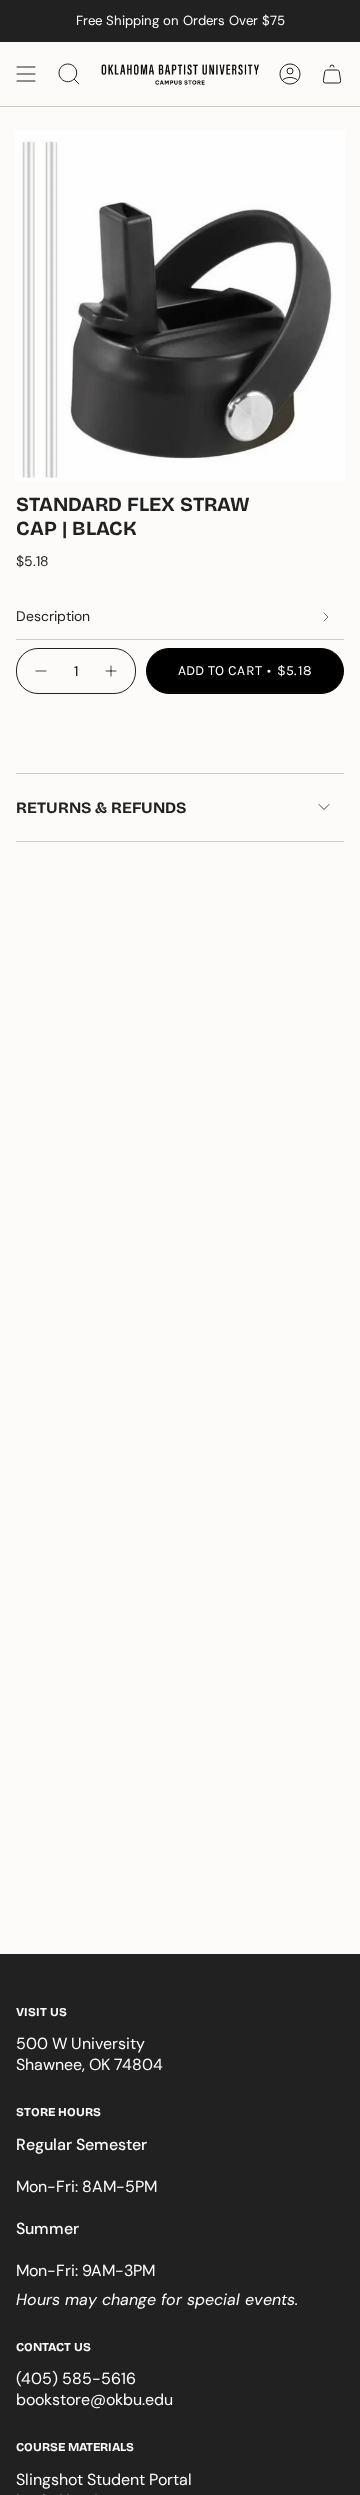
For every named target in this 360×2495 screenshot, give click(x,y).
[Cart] (332, 74)
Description (53, 616)
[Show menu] (26, 74)
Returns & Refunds (101, 807)
